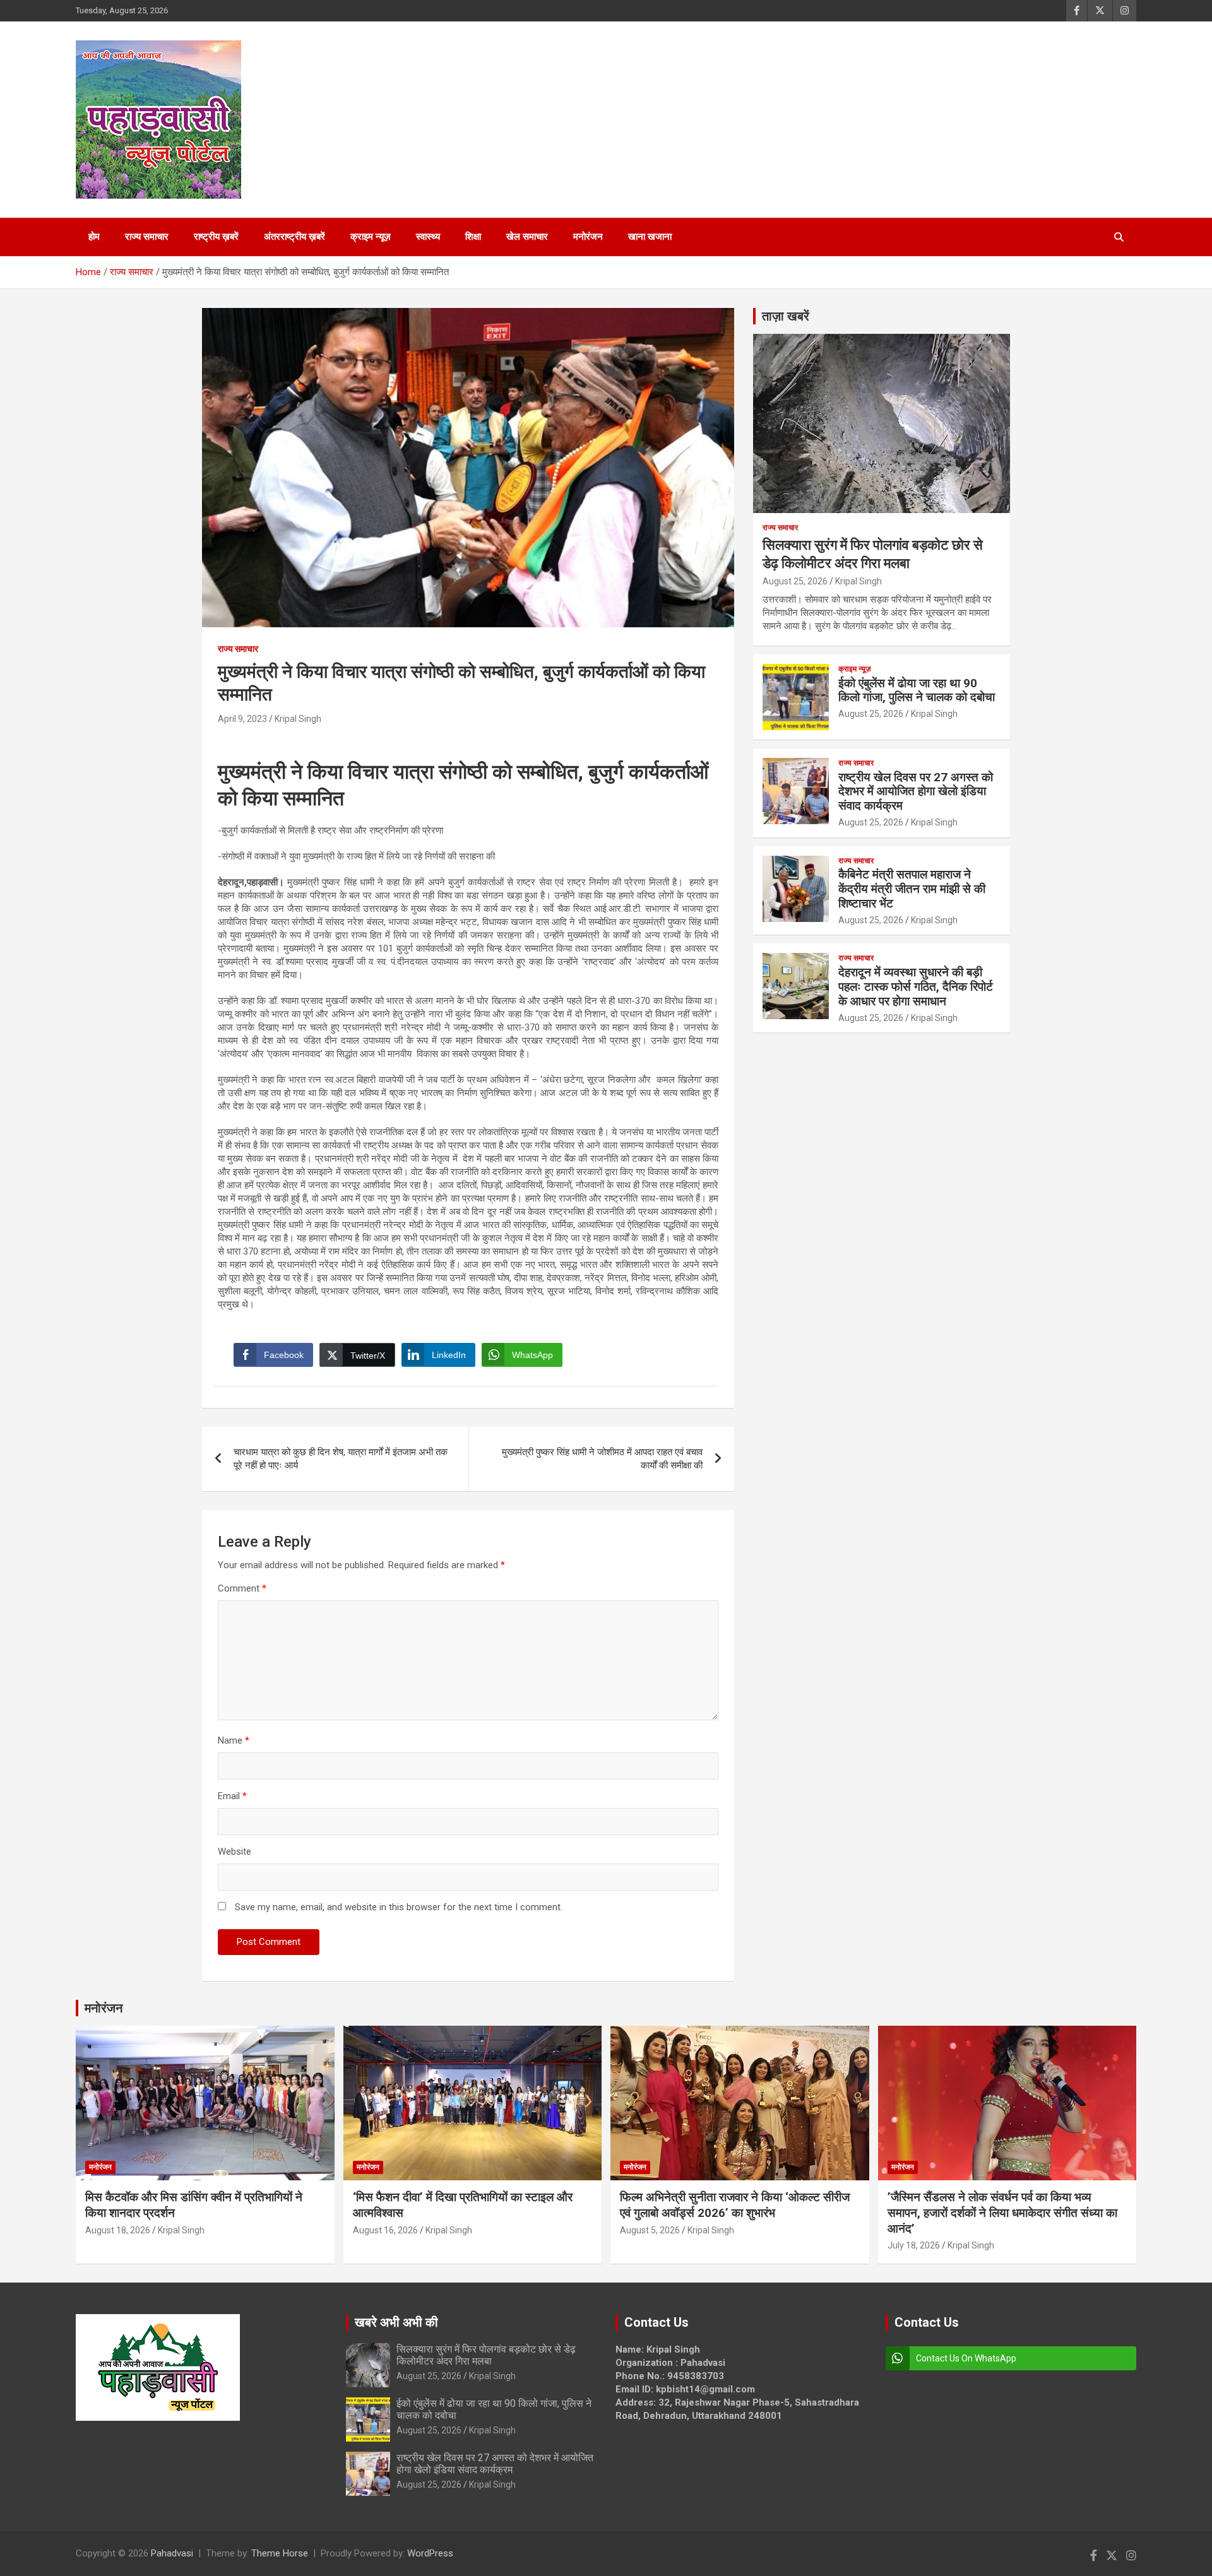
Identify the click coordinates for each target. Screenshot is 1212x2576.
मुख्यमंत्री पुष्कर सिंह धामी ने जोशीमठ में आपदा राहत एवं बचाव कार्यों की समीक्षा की (602, 1459)
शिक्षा (473, 237)
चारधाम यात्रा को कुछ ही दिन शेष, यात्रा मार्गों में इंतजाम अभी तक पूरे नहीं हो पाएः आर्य (341, 1459)
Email (232, 1796)
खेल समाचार (527, 237)
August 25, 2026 (795, 581)
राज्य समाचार (147, 237)
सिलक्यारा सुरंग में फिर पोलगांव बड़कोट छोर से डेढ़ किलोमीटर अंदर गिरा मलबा (486, 2355)
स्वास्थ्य (428, 237)
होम (94, 237)
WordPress (430, 2553)
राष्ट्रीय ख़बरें (216, 237)
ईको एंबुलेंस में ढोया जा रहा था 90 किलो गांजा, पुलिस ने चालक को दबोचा (917, 690)
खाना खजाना (650, 237)
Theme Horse (280, 2553)
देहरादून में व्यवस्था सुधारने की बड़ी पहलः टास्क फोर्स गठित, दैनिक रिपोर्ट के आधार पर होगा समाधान (916, 987)
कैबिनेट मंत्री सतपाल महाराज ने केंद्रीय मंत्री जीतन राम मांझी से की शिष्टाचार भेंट (912, 889)
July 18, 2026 (914, 2245)
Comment (242, 1588)
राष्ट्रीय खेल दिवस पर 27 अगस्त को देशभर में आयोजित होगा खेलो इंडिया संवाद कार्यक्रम (916, 792)
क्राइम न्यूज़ (371, 237)
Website (235, 1852)
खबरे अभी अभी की (396, 2322)
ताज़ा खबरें (786, 316)
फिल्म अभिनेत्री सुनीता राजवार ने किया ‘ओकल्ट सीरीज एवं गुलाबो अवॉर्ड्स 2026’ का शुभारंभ (735, 2205)
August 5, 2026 (650, 2230)
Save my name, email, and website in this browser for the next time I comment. (399, 1907)
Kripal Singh (298, 719)
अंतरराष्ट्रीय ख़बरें (294, 237)
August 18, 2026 (118, 2230)
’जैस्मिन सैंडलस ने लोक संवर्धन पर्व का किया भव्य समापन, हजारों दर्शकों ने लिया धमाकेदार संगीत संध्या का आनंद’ (1002, 2213)
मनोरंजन (588, 237)
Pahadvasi (172, 2553)
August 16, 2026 (385, 2230)
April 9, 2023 (242, 719)
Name (234, 1740)
